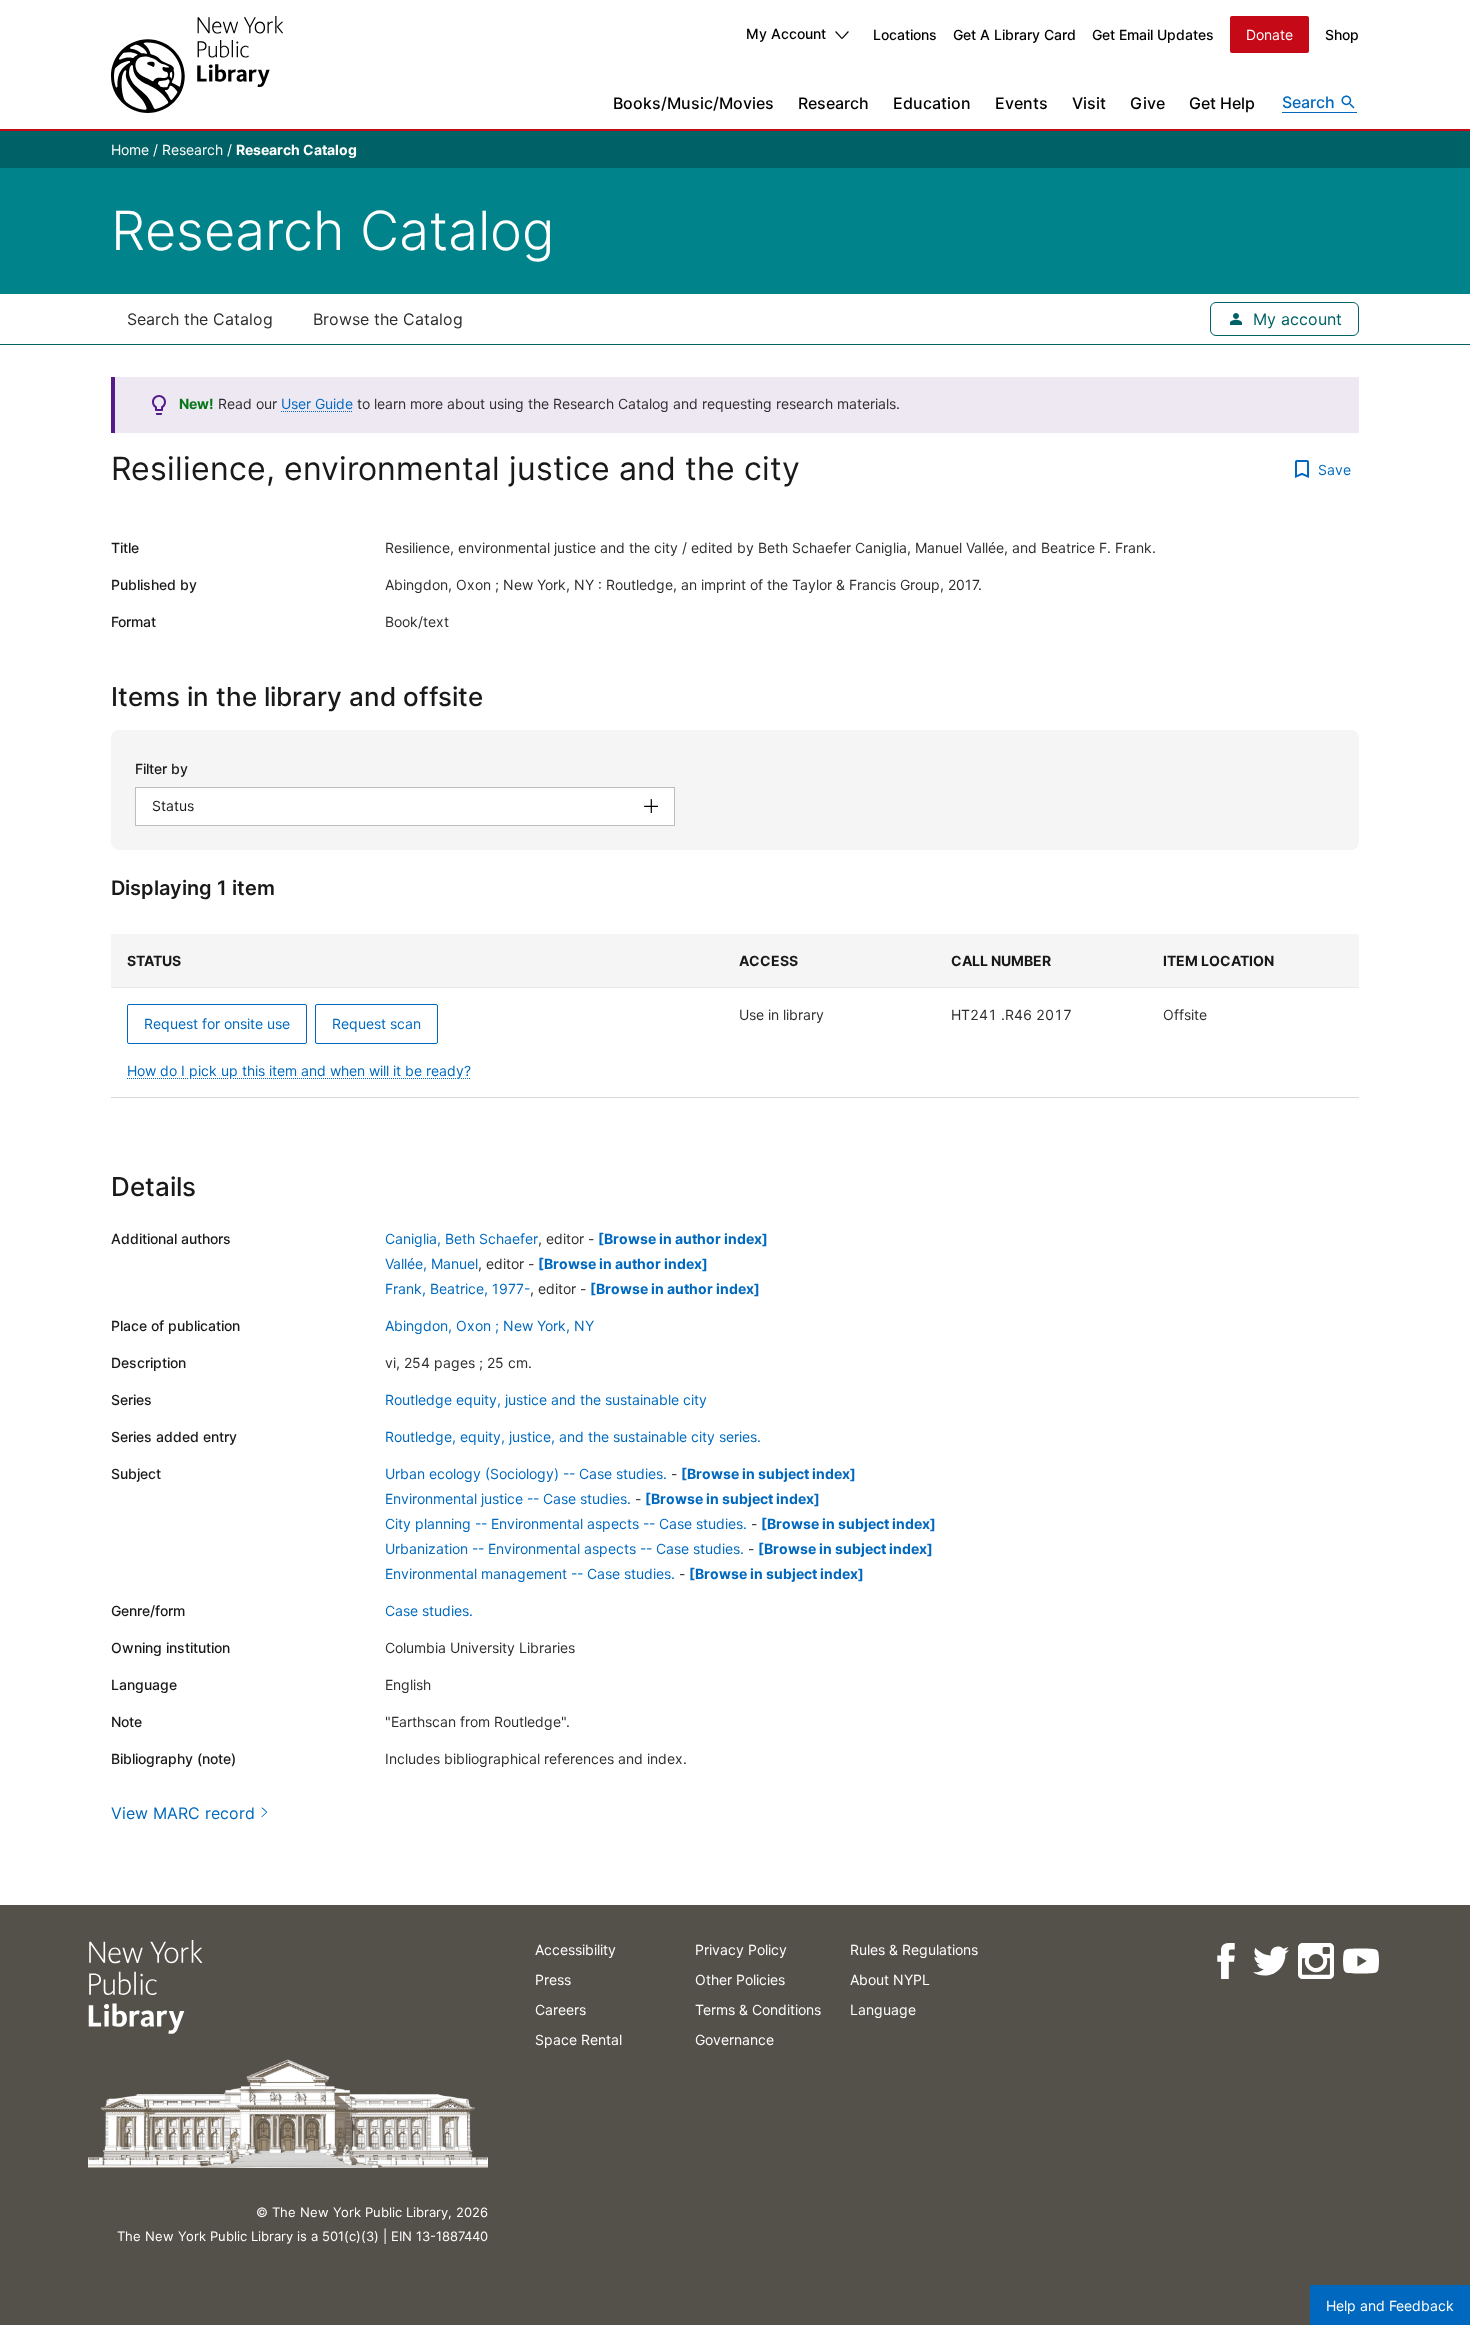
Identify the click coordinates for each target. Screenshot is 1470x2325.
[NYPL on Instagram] (1314, 1961)
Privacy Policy (741, 1949)
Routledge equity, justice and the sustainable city (546, 1399)
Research (833, 103)
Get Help (1222, 103)
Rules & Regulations (914, 1949)
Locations (905, 34)
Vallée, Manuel (431, 1263)
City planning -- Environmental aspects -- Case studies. (566, 1523)
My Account (786, 33)
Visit (1089, 103)
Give (1147, 103)
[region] (735, 1016)
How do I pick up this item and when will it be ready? (299, 1070)
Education (932, 103)
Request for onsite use (217, 1023)
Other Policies (740, 1979)
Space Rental (578, 2039)
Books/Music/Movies (693, 103)
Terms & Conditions (758, 2009)
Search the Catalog (200, 319)
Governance (734, 2039)
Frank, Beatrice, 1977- (457, 1288)
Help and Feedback (1390, 2305)
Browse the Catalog (388, 319)
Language (883, 2009)
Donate (1269, 34)
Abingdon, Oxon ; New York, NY (489, 1325)
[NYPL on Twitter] (1269, 1961)
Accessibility (575, 1949)
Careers (560, 2009)
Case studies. (429, 1610)
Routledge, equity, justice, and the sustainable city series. (573, 1436)
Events (1021, 103)
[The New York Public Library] (197, 64)
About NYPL (890, 1979)
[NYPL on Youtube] (1359, 1961)
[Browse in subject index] (768, 1473)
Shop (1342, 34)
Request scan (376, 1023)
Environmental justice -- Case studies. (508, 1498)
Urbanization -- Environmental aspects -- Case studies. (564, 1548)
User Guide (317, 403)
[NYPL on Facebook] (1224, 1961)
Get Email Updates (1153, 34)
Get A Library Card (1014, 34)
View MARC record (183, 1813)
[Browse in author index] (683, 1238)
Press (553, 1979)
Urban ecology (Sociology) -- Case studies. (526, 1473)
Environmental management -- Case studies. (530, 1573)
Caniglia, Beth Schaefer (461, 1238)
